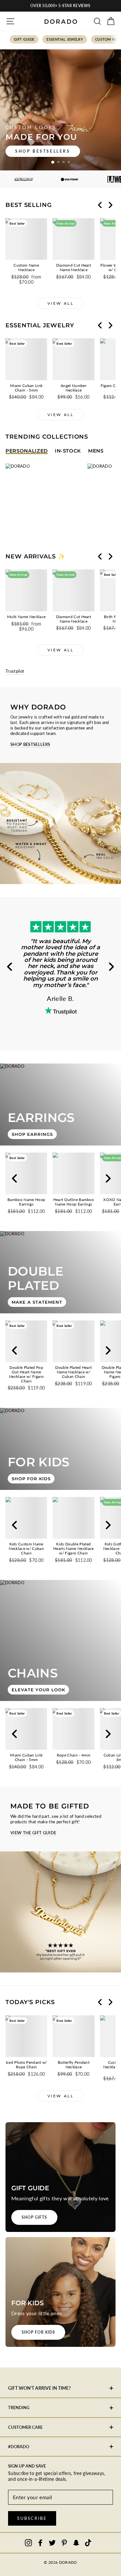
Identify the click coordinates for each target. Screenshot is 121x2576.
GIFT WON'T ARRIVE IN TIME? (39, 2388)
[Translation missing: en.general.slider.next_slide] (110, 205)
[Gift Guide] (60, 2177)
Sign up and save (27, 2466)
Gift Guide (24, 39)
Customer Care (25, 2427)
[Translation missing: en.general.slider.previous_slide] (100, 205)
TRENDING (19, 2408)
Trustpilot (15, 671)
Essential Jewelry (65, 39)
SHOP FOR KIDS (38, 2332)
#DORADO (19, 2447)
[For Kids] (60, 2292)
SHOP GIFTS (34, 2217)
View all (61, 303)
